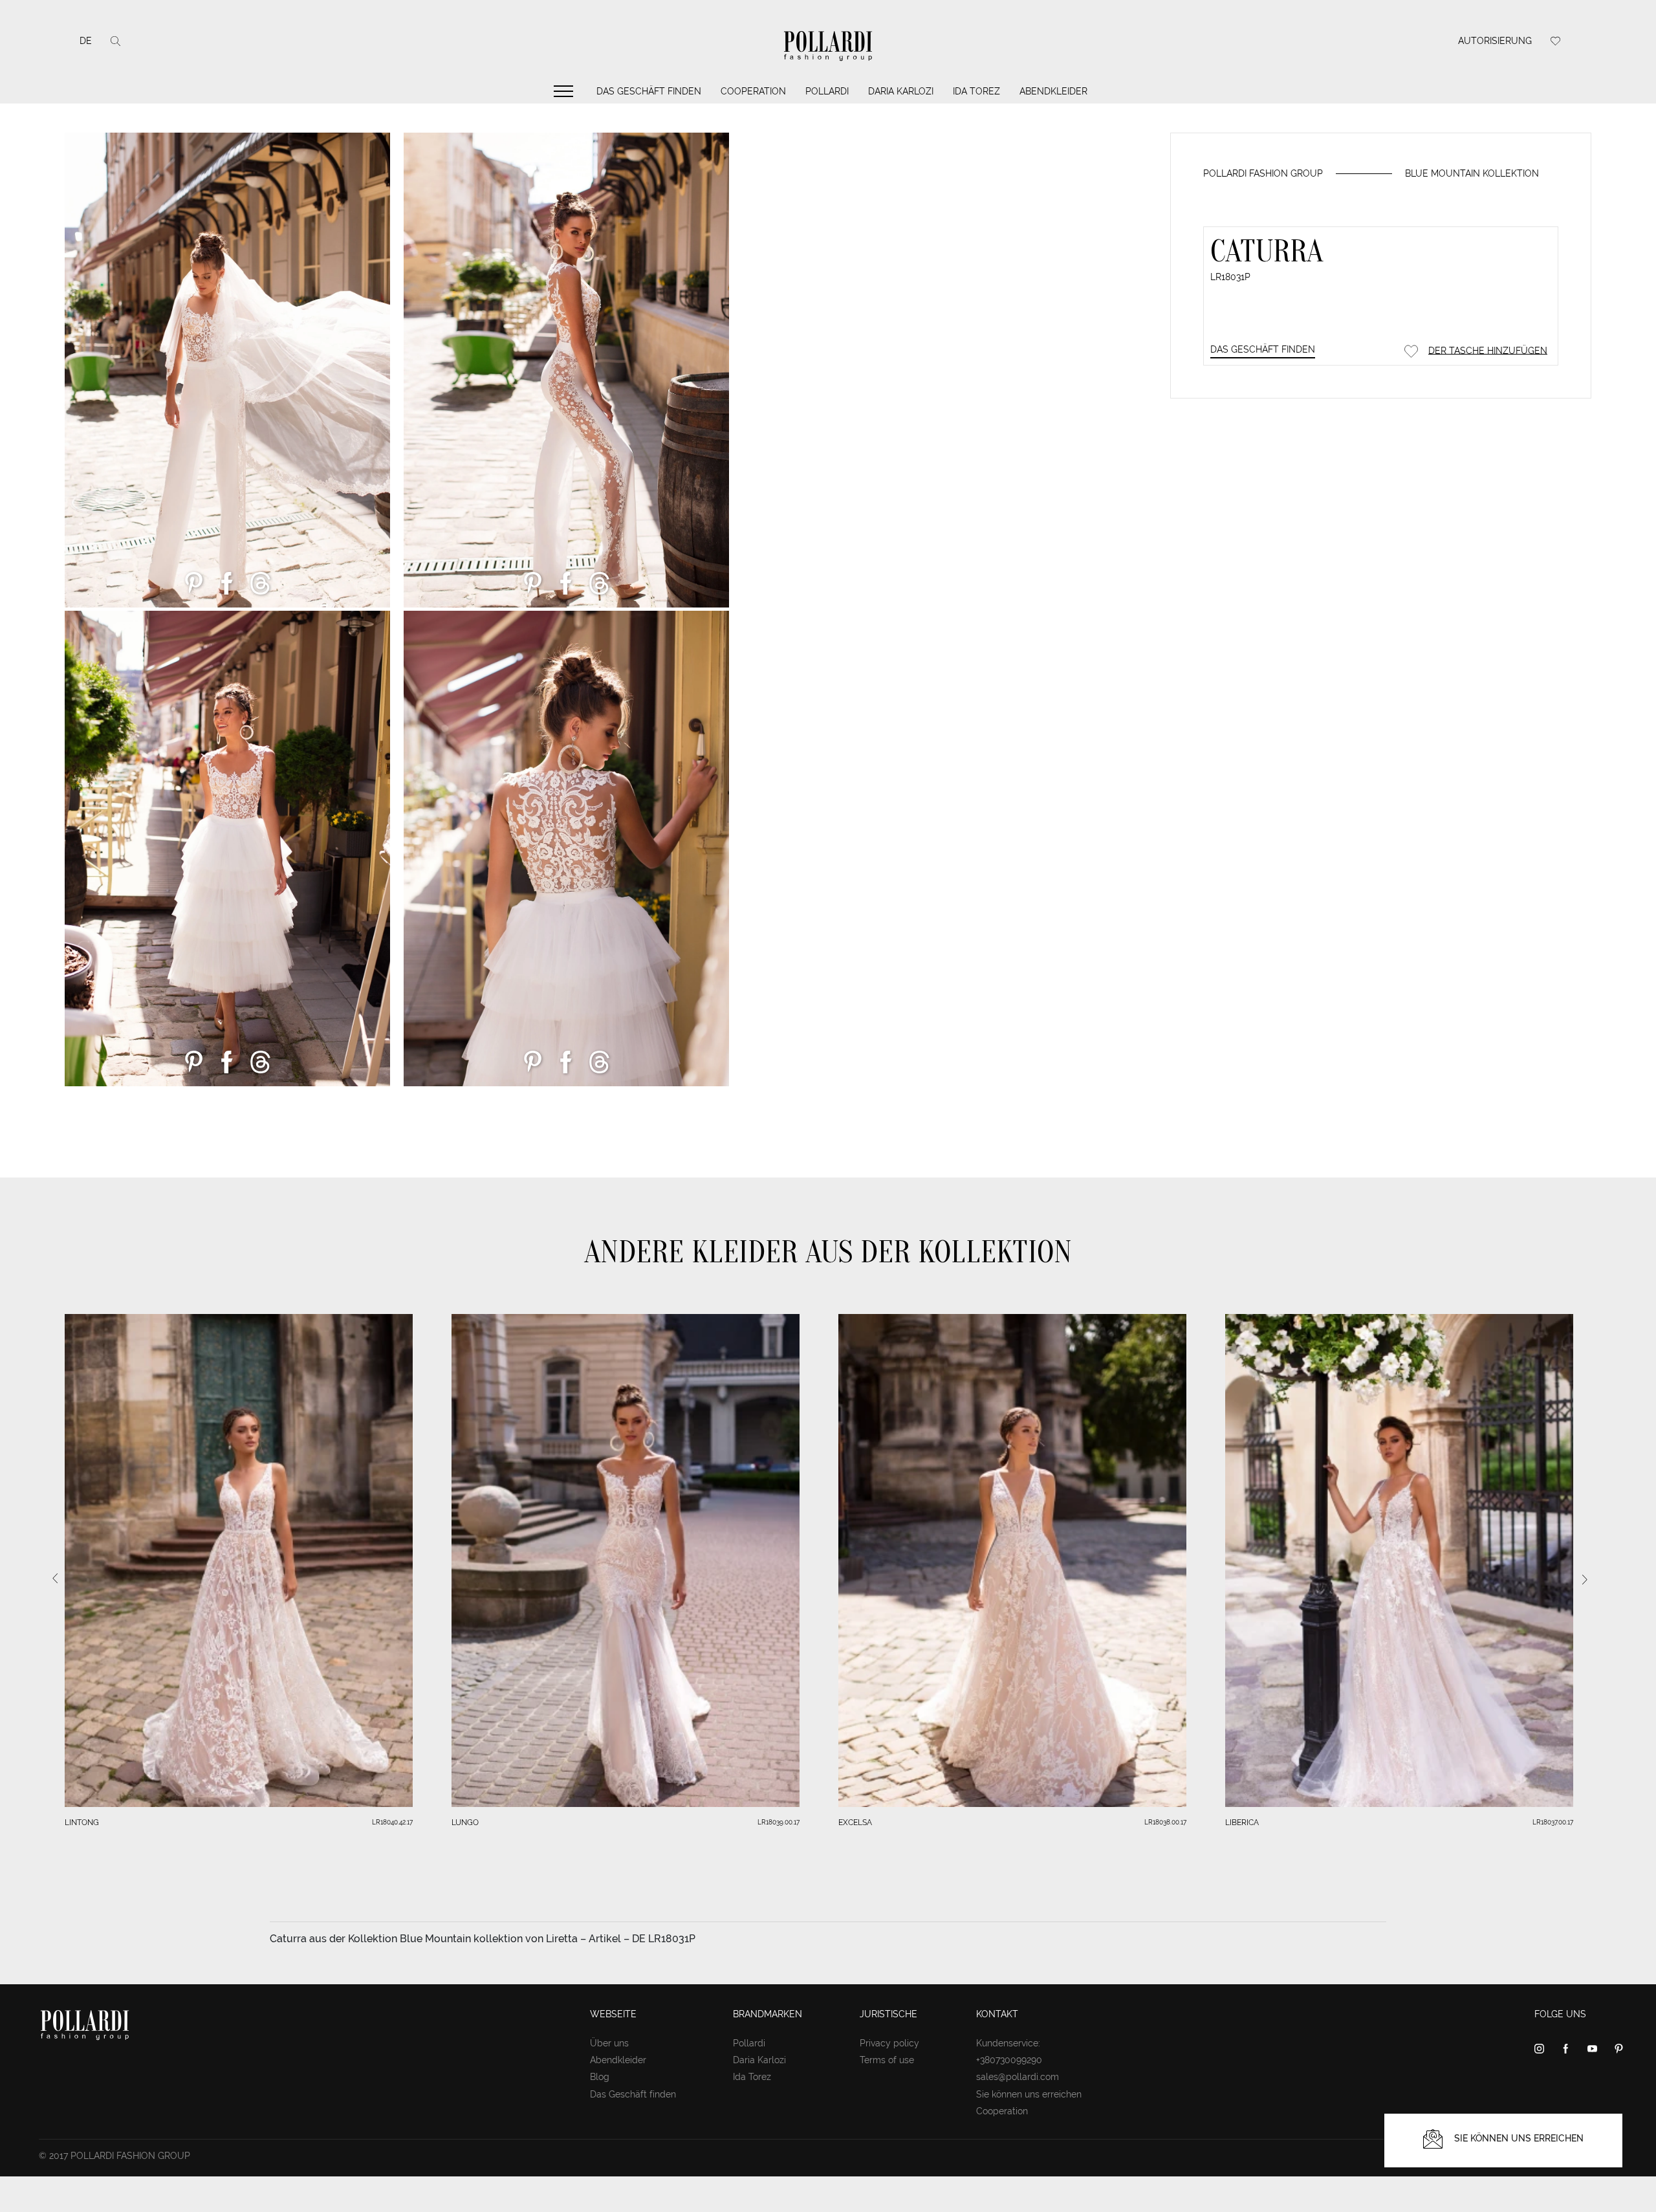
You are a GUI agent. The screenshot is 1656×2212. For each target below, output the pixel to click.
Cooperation (753, 91)
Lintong (82, 1823)
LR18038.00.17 (1165, 1822)
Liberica (1242, 1823)
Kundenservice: (1008, 2043)
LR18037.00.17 (1553, 1822)
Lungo (465, 1823)
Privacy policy (889, 2043)
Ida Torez (976, 91)
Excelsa (855, 1823)
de (86, 41)
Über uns (609, 2043)
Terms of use (887, 2060)
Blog (600, 2077)
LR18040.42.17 (392, 1822)
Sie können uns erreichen (1029, 2094)
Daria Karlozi (901, 91)
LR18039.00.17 (779, 1822)
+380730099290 (1009, 2060)
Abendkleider (1053, 91)
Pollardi (827, 91)
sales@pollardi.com (1018, 2077)
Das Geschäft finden (649, 91)
